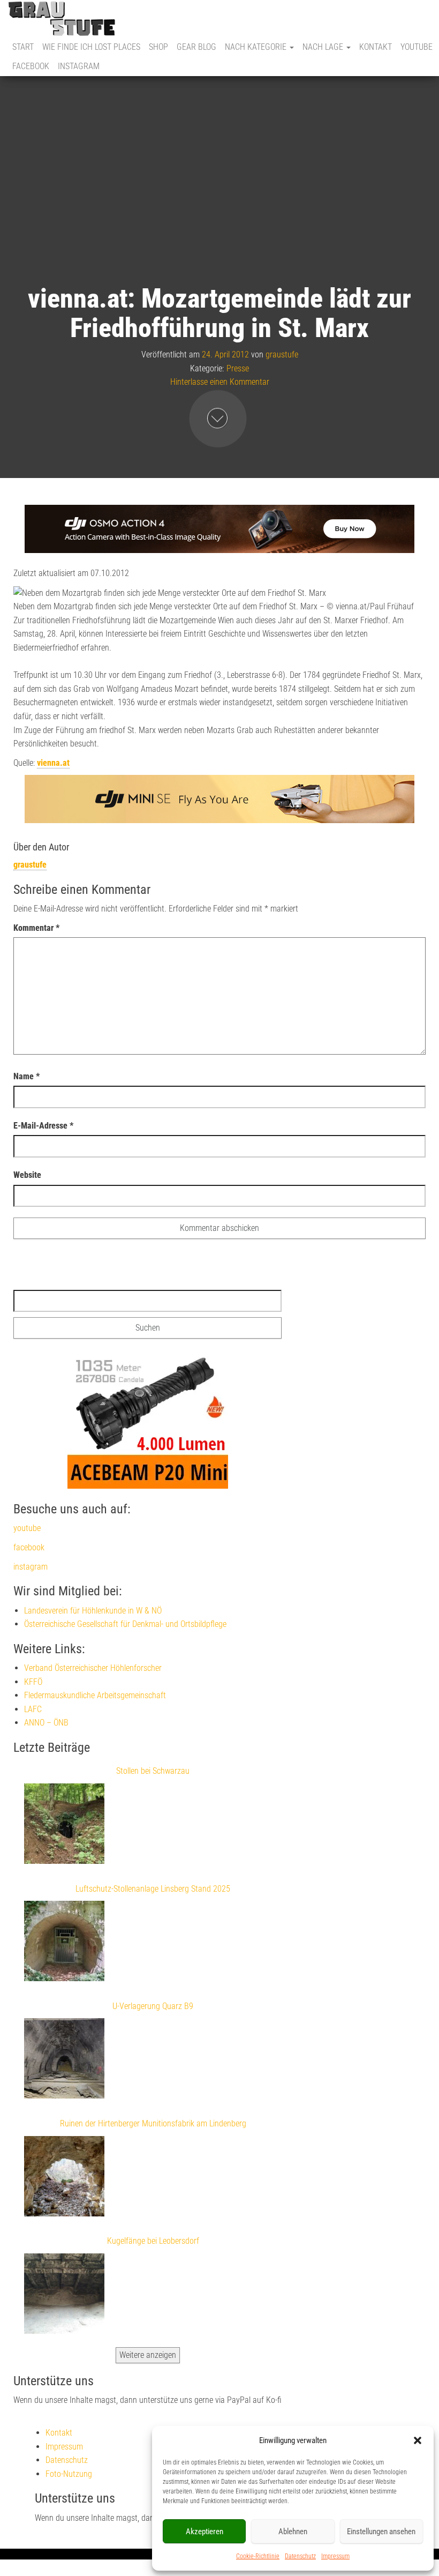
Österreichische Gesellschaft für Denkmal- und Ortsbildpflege (125, 1624)
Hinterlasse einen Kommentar (220, 382)
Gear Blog (196, 47)
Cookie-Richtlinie (258, 2556)
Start (23, 47)
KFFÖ (33, 1682)
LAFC (33, 1709)
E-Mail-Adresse (43, 1126)
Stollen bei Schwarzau (153, 1771)
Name (27, 1076)
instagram (79, 66)
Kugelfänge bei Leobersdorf (153, 2241)
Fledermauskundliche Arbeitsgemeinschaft (95, 1695)
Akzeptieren (205, 2532)
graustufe (282, 354)
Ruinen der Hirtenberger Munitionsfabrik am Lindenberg (153, 2123)
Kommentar (36, 928)
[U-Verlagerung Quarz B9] (64, 2060)
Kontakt (376, 47)
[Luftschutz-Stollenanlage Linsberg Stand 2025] (64, 1943)
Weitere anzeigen (148, 2355)
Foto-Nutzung (69, 2474)
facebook (31, 66)
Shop (158, 47)
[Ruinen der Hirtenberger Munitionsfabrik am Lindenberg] (64, 2178)
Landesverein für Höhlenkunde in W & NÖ (93, 1611)
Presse (238, 368)
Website (27, 1175)
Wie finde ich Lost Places (91, 47)
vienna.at (53, 763)
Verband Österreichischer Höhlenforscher (93, 1668)
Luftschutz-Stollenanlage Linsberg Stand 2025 (153, 1889)
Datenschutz (300, 2556)
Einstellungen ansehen (381, 2532)
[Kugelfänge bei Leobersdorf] (64, 2296)
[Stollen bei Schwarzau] (64, 1826)
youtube (417, 47)
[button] (418, 2440)
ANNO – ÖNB (46, 1723)
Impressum (335, 2556)
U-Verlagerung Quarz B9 (153, 2006)
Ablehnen (293, 2532)
